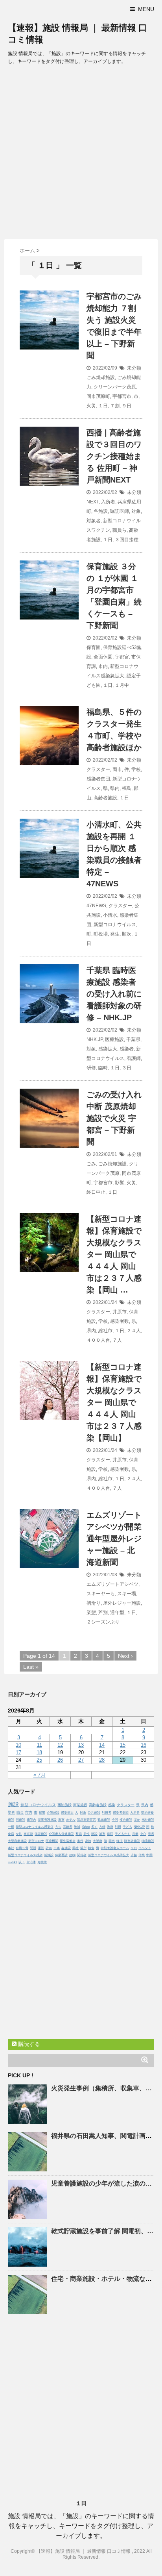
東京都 (28, 1834)
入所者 (108, 502)
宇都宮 (122, 657)
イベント (145, 1848)
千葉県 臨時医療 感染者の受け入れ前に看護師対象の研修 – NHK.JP (114, 994)
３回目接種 (127, 540)
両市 (117, 769)
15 (123, 1745)
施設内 (31, 1820)
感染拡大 (108, 1049)
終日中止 (96, 1192)
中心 (143, 1834)
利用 (118, 1827)
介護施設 (53, 1813)
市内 (103, 666)
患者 (151, 1834)
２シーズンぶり (103, 1622)
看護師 (134, 1058)
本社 (11, 1848)
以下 (22, 1862)
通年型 (117, 1613)
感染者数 (120, 1321)
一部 (11, 1827)
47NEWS (96, 906)
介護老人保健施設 (61, 1834)
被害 (102, 1834)
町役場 (101, 934)
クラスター (98, 769)
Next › (125, 1656)
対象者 (94, 521)
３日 (127, 1068)
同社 (75, 1848)
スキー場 (127, 1594)
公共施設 (94, 1813)
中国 (149, 1855)
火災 (91, 406)
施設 (13, 1804)
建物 (72, 1855)
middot (12, 1862)
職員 (20, 1812)
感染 (112, 1805)
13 (81, 1745)
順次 (127, 934)
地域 (77, 1827)
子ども (127, 1827)
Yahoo (86, 1827)
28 (102, 1760)
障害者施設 (132, 1841)
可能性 (42, 1862)
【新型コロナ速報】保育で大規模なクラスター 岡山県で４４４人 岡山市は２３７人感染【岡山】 (114, 1402)
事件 (80, 1841)
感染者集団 (98, 779)
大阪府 (98, 1841)
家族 (88, 1841)
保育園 (94, 647)
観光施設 (104, 1820)
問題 (33, 1848)
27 (81, 1760)
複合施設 (126, 1820)
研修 (91, 1068)
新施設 (49, 1855)
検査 (91, 1848)
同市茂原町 (98, 396)
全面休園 (103, 657)
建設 (94, 1834)
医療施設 (114, 1039)
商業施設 (80, 1805)
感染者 (127, 1049)
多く (94, 1827)
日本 (57, 1848)
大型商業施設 (17, 1841)
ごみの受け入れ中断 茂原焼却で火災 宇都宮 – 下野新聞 (114, 1118)
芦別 (103, 1613)
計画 (49, 1848)
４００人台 (98, 1340)
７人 (117, 1340)
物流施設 (148, 1841)
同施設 (20, 1820)
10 (18, 1745)
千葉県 (133, 1039)
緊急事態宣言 (87, 1820)
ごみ (91, 1164)
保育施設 (41, 1834)
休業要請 (61, 1855)
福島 (127, 788)
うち (58, 1827)
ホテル (71, 1820)
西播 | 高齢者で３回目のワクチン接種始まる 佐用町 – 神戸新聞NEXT (114, 456)
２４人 (134, 1331)
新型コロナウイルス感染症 (35, 1827)
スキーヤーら (101, 1594)
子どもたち (123, 1834)
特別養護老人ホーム (115, 1848)
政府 (110, 1827)
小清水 (110, 915)
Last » (31, 1667)
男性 (87, 1834)
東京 (61, 1820)
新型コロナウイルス (115, 925)
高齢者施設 (105, 798)
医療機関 (52, 1841)
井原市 (120, 1312)
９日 (127, 406)
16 (144, 1745)
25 (39, 1760)
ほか (137, 1820)
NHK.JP (95, 1039)
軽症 (120, 1841)
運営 (41, 1848)
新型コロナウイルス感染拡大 (109, 1855)
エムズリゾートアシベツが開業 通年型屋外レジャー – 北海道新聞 (114, 1539)
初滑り (94, 1603)
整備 (79, 1834)
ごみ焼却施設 (101, 377)
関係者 (82, 1855)
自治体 (31, 1862)
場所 (83, 1848)
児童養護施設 (47, 1820)
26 (60, 1760)
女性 (19, 1834)
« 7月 (40, 1775)
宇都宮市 (122, 396)
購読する (28, 2044)
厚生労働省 (68, 1841)
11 (40, 1745)
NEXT (93, 502)
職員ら (120, 530)
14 (102, 1745)
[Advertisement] (81, 154)
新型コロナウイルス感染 (25, 1855)
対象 (136, 511)
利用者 (107, 1813)
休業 (142, 1855)
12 (60, 1745)
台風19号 (22, 1848)
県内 (115, 788)
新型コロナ (36, 1841)
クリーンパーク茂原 (115, 387)
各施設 (101, 511)
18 (39, 1752)
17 (18, 1752)
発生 (115, 934)
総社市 (105, 1331)
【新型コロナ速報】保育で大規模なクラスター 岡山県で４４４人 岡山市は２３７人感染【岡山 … (114, 1254)
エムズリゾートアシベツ (112, 1584)
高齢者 (68, 1827)
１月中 (122, 685)
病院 (110, 1834)
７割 (115, 406)
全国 (115, 1820)
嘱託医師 (120, 511)
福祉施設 (148, 1820)
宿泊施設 (64, 1805)
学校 (136, 769)
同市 (112, 1841)
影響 (120, 1183)
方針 (102, 1827)
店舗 (134, 1855)
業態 (91, 1613)
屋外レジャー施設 (122, 1603)
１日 (103, 406)
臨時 (103, 1068)
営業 (135, 1834)
